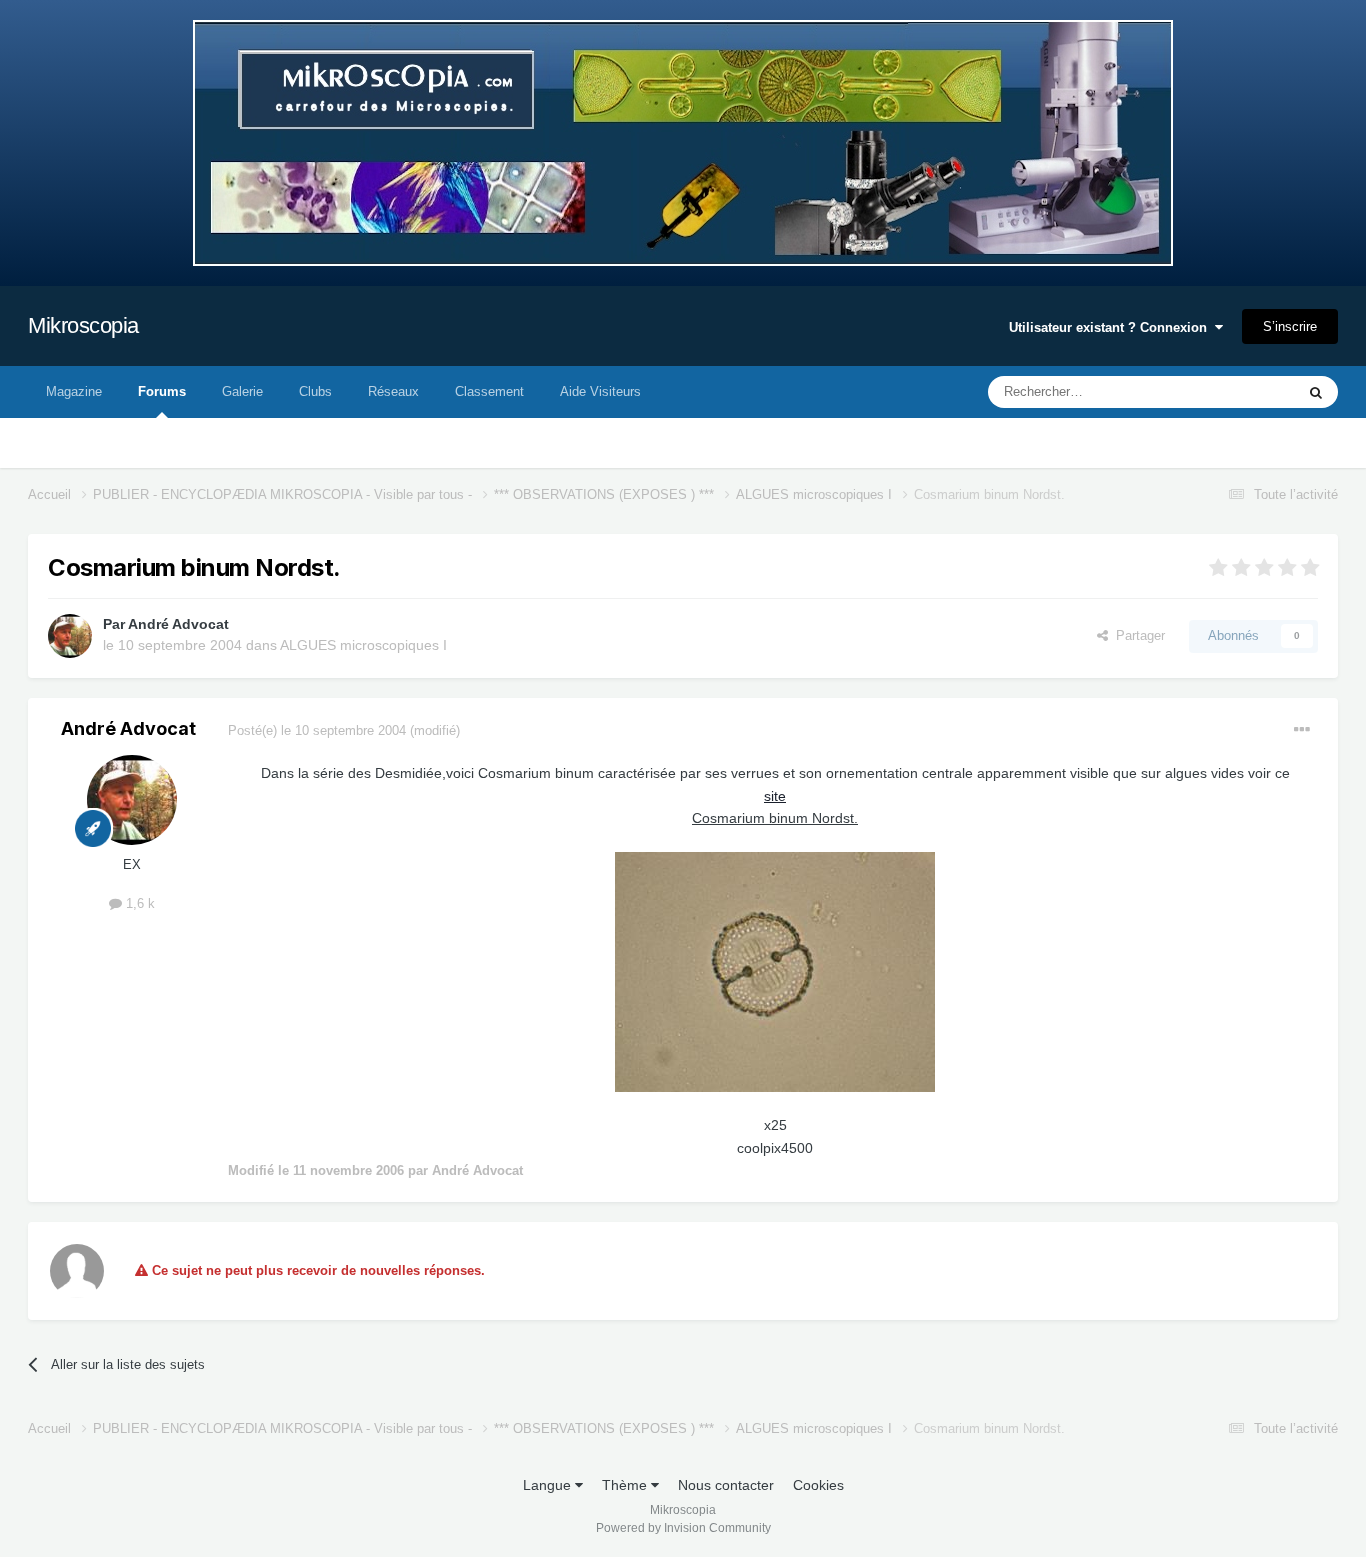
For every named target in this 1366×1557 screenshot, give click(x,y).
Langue (549, 1485)
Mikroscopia (83, 325)
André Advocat (178, 624)
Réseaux (393, 391)
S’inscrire (1290, 326)
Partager (1136, 635)
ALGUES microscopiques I (363, 645)
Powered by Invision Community (683, 1528)
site (775, 796)
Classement (489, 391)
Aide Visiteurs (600, 391)
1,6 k (138, 903)
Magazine (74, 391)
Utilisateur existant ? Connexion (1112, 327)
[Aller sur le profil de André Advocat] (70, 636)
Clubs (315, 391)
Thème (626, 1485)
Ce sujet (1244, 392)
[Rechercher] (1316, 392)
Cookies (818, 1485)
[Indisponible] (775, 971)
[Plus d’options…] (1302, 730)
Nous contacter (726, 1485)
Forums (162, 391)
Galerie (242, 391)
